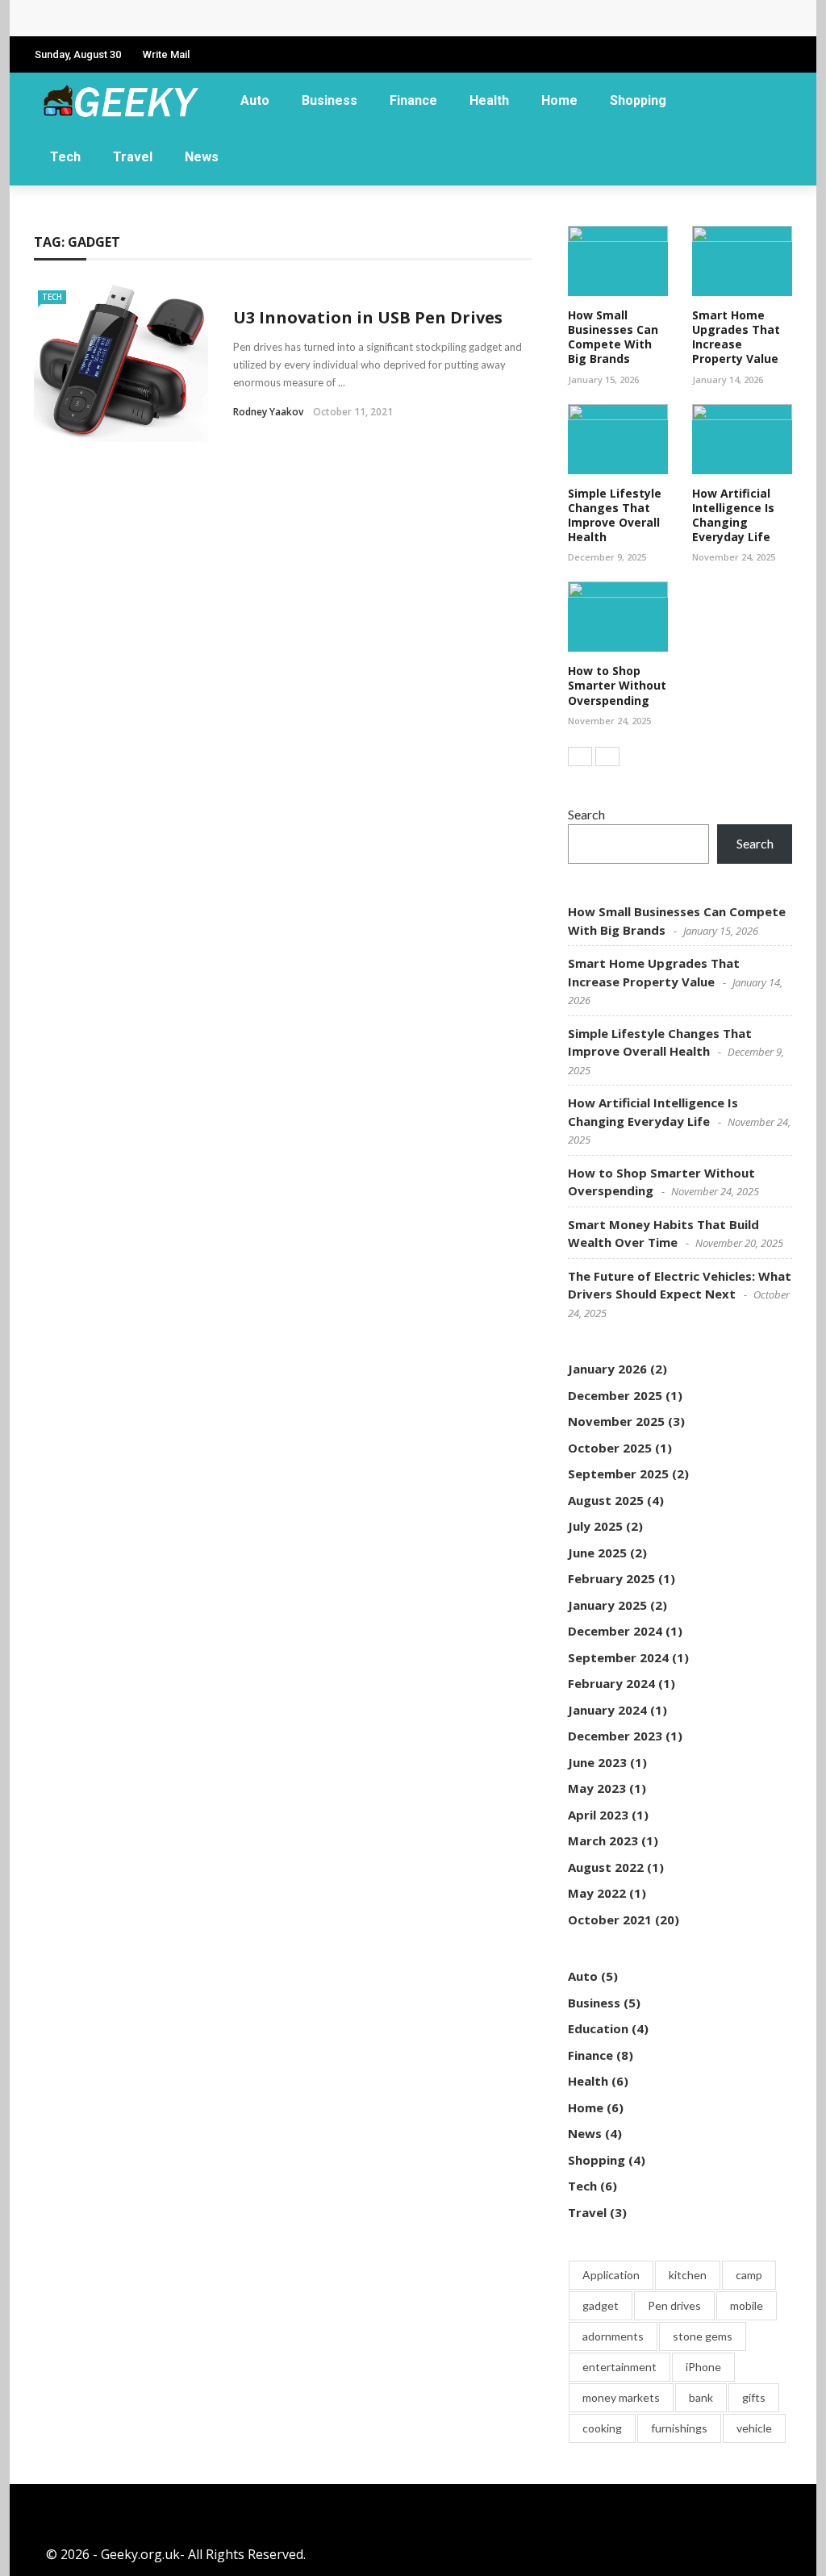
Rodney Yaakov (268, 412)
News (202, 157)
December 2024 (615, 1631)
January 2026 (607, 1369)
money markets (621, 2397)
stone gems (703, 2336)
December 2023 (615, 1736)
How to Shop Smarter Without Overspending (617, 685)
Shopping (638, 100)
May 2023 (597, 1788)
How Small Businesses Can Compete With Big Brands (219, 18)
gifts (754, 2397)
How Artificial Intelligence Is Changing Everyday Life (733, 515)
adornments (613, 2336)
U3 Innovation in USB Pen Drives (368, 317)
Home (559, 100)
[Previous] (580, 757)
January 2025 (607, 1605)
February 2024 (611, 1683)
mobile (747, 2305)
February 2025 (611, 1578)
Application (611, 2275)
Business (330, 100)
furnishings (679, 2428)
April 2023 (598, 1815)
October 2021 (610, 1919)
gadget (601, 2305)
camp (749, 2275)
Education (598, 2028)
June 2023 (597, 1762)
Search (586, 814)
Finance (413, 100)
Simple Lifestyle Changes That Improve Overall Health (615, 515)
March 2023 (603, 1840)
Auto (255, 100)
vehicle (754, 2428)
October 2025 (610, 1448)
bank (701, 2397)
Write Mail (166, 54)
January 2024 (607, 1710)
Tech (65, 157)
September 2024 (618, 1657)
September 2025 (618, 1473)
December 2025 (615, 1395)
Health (489, 100)
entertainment (619, 2367)
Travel (133, 157)
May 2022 (597, 1893)
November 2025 (616, 1421)
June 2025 (597, 1553)
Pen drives (674, 2305)
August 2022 (606, 1867)
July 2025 (595, 1526)
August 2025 (606, 1500)
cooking (602, 2428)
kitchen (688, 2275)
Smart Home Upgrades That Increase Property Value (736, 337)
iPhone (703, 2367)
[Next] (607, 757)
